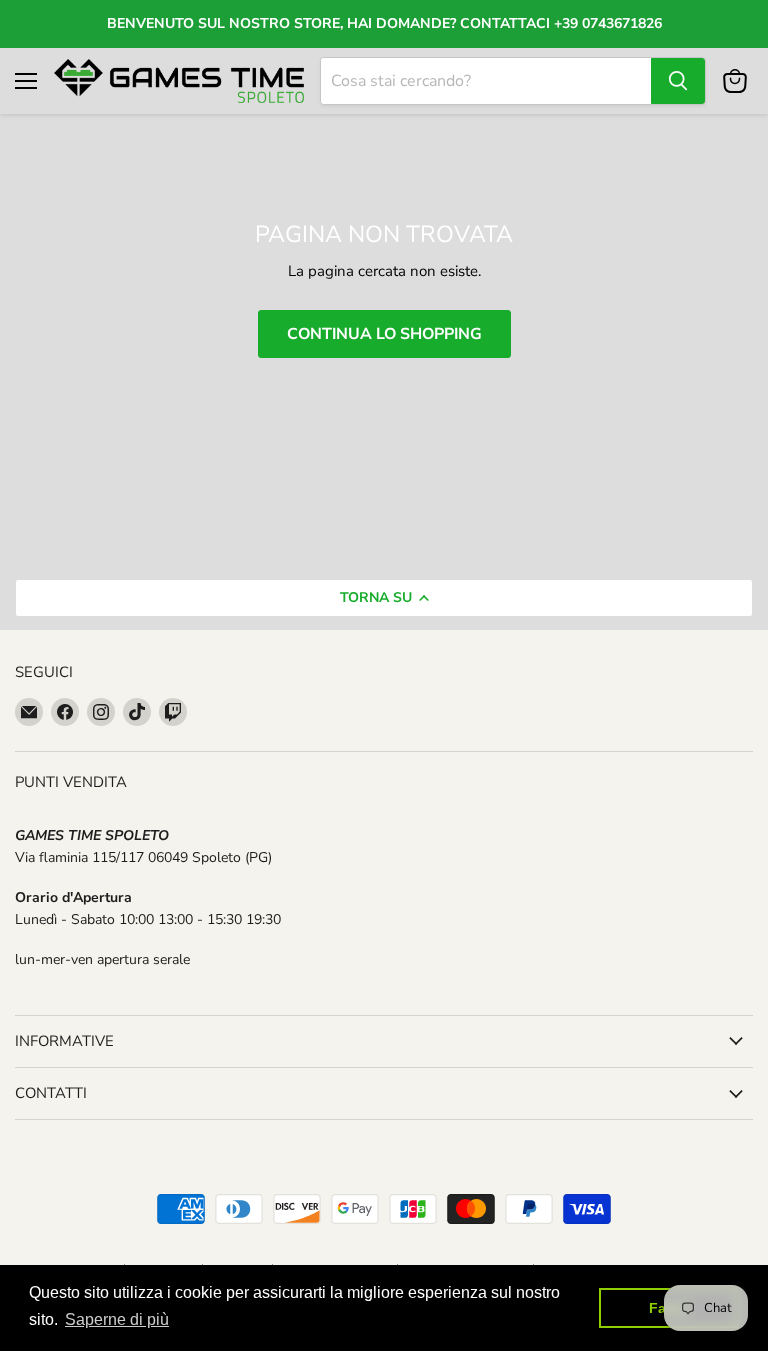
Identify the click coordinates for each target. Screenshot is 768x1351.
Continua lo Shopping (384, 334)
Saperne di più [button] (117, 1319)
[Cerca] (678, 81)
